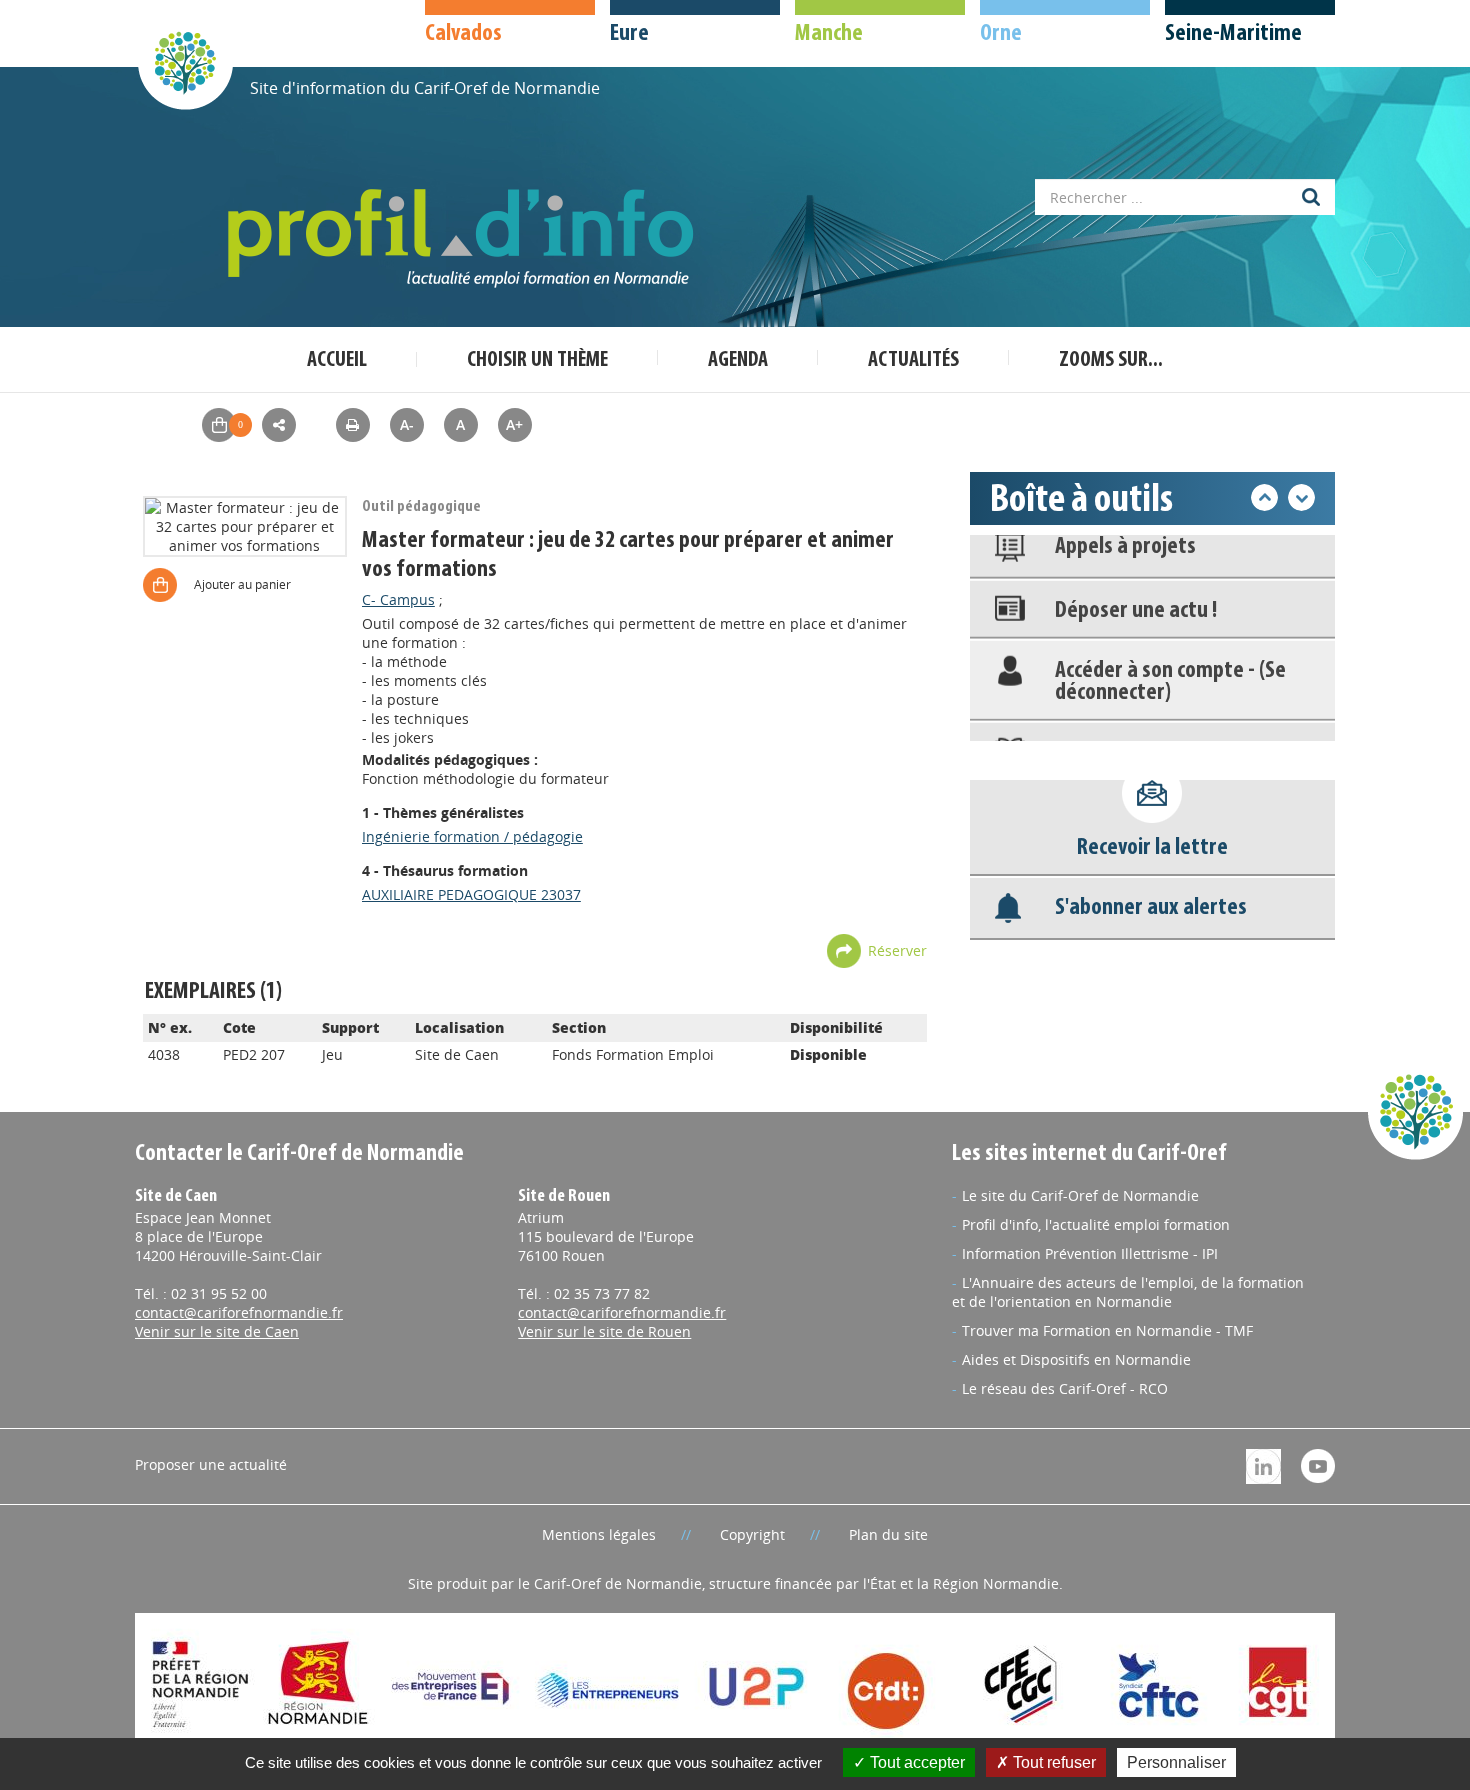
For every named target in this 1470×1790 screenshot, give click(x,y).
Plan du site (888, 1534)
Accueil (337, 360)
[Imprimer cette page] (353, 424)
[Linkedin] (1263, 1464)
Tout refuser (1052, 1762)
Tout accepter (915, 1762)
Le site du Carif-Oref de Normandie (1080, 1195)
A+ (514, 424)
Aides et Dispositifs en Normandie (1076, 1359)
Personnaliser (1176, 1762)
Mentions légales (599, 1534)
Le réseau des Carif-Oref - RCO (1065, 1388)
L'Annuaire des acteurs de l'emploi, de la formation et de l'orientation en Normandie (1128, 1292)
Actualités (913, 360)
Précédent (1264, 497)
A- (407, 424)
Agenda (738, 360)
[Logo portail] (465, 238)
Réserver (897, 950)
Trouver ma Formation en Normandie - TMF (1107, 1330)
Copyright (752, 1534)
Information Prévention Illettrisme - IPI (1090, 1253)
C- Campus (398, 599)
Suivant (1301, 497)
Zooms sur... (1111, 360)
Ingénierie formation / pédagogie (472, 836)
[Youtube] (1318, 1464)
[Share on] (279, 425)
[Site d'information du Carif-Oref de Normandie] (185, 61)
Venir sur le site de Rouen (604, 1331)
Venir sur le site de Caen (217, 1331)
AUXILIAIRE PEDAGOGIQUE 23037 (471, 894)
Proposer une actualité (211, 1464)
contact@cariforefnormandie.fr (239, 1312)
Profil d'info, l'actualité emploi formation (1096, 1224)
